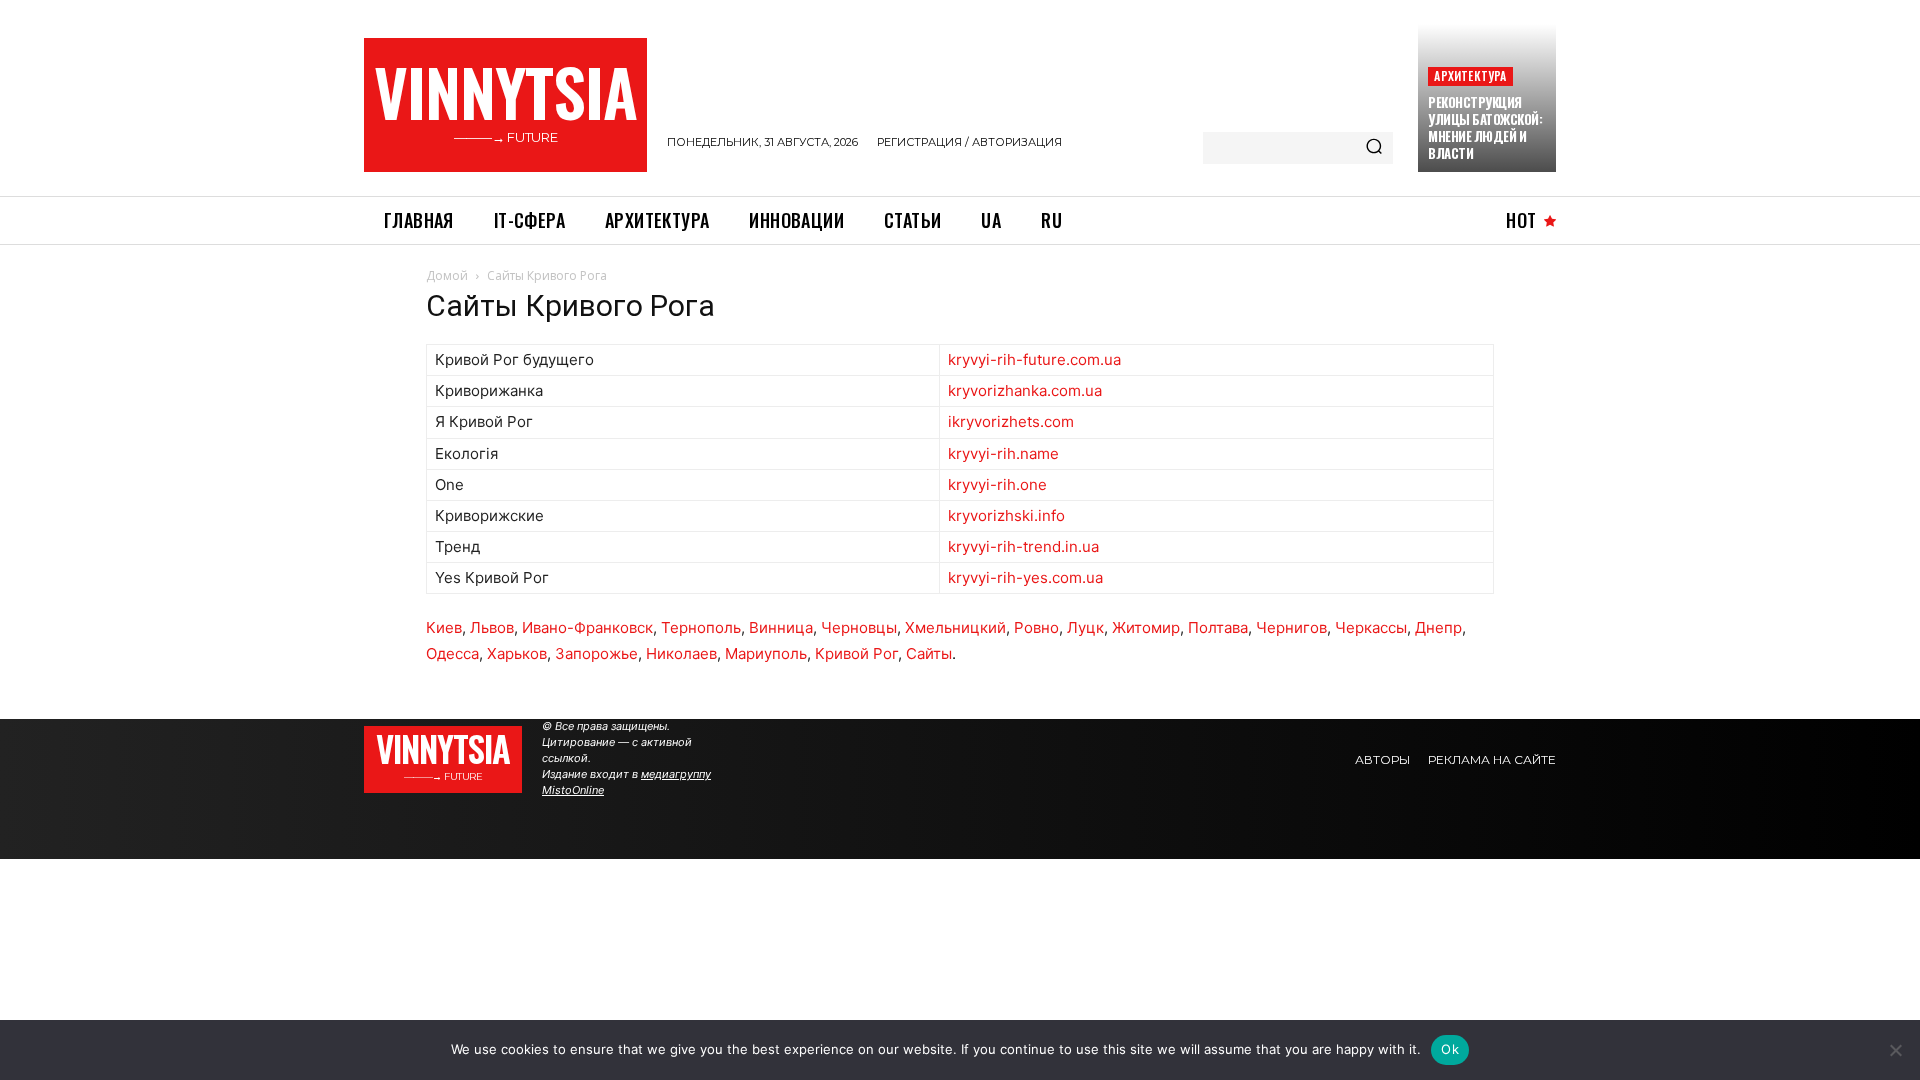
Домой (447, 275)
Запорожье (596, 653)
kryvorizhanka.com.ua (1025, 390)
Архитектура (1470, 75)
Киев (444, 627)
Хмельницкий (955, 627)
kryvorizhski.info (1006, 515)
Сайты (929, 653)
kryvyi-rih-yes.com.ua (1025, 577)
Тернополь (701, 627)
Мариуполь (766, 653)
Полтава (1218, 627)
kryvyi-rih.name (1003, 453)
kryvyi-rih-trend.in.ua (1023, 546)
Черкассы (1371, 627)
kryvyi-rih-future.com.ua (1034, 359)
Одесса (452, 653)
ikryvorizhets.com (1011, 421)
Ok (1450, 1049)
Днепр (1438, 627)
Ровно (1036, 627)
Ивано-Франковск (587, 627)
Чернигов (1291, 627)
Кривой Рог (856, 653)
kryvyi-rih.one (997, 484)
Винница (781, 627)
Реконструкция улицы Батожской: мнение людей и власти (1485, 127)
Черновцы (859, 627)
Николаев (681, 653)
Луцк (1085, 627)
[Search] (1374, 148)
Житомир (1146, 627)
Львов (492, 627)
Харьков (517, 653)
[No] (1895, 1050)
